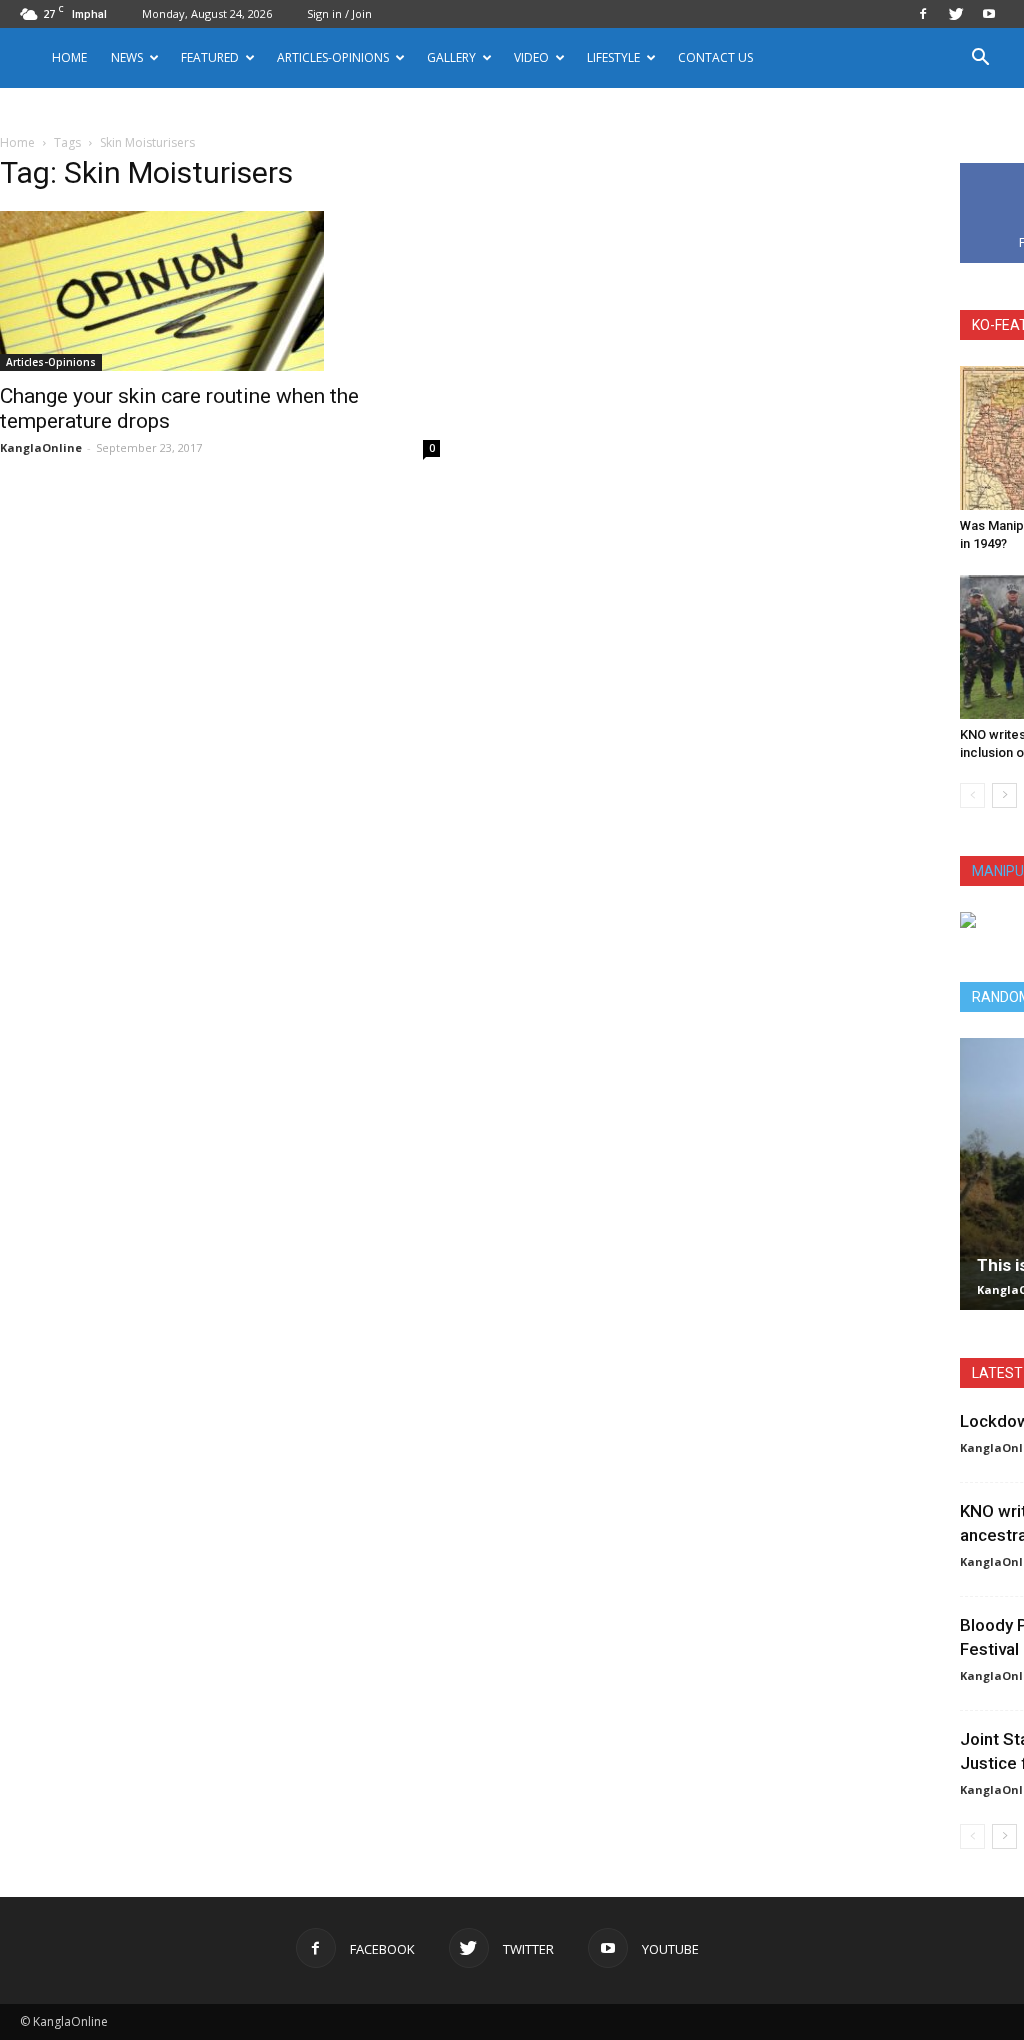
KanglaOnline (41, 447)
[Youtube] (989, 14)
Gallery (451, 57)
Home (69, 57)
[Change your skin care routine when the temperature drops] (220, 291)
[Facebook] (923, 14)
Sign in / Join (339, 13)
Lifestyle (613, 57)
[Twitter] (956, 14)
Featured (210, 57)
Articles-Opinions (333, 57)
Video (531, 57)
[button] (980, 59)
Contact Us (715, 57)
